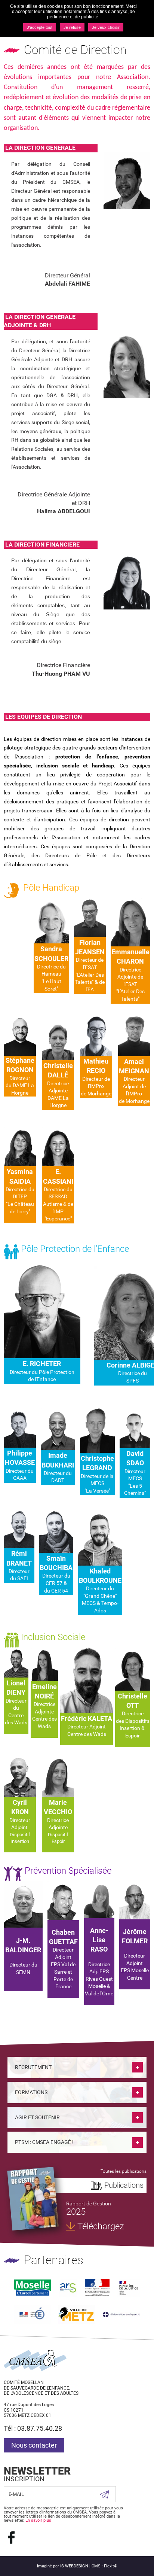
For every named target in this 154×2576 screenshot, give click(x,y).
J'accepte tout (40, 27)
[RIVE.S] (33, 2199)
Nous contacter (34, 2445)
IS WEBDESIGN (74, 2566)
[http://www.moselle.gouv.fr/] (97, 2288)
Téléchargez (101, 2226)
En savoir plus (38, 2520)
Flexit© (111, 2566)
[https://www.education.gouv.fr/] (32, 2314)
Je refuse (72, 27)
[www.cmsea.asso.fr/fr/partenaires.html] (121, 2314)
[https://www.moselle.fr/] (33, 2288)
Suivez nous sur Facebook (11, 2537)
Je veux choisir (106, 27)
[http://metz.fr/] (77, 2314)
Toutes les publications (124, 2171)
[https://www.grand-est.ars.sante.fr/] (68, 2288)
